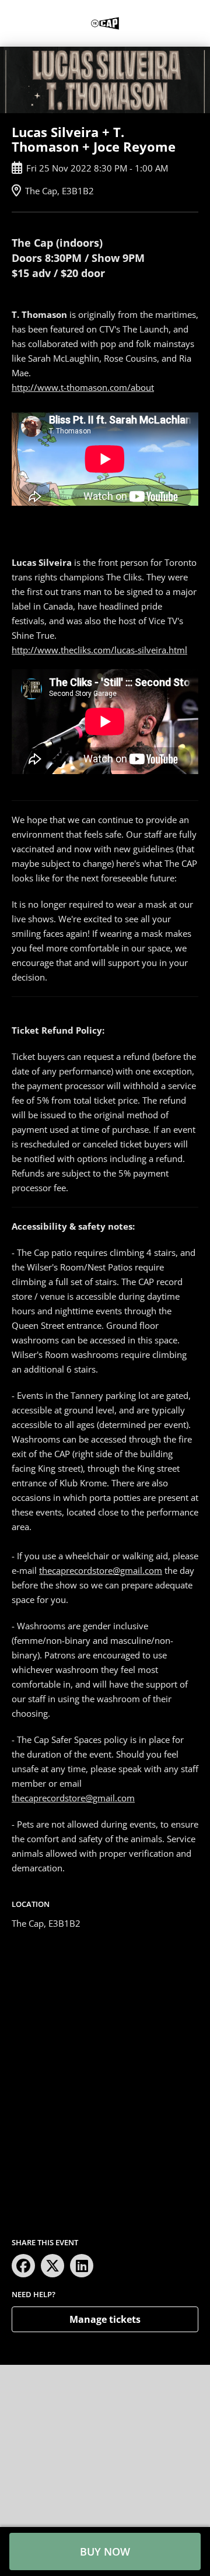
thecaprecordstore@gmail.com (101, 1570)
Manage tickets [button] (105, 2319)
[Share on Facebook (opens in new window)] (23, 2266)
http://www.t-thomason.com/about (83, 387)
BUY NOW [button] (105, 2551)
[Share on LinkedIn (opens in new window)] (82, 2266)
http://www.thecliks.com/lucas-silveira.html (99, 650)
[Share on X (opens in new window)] (52, 2266)
